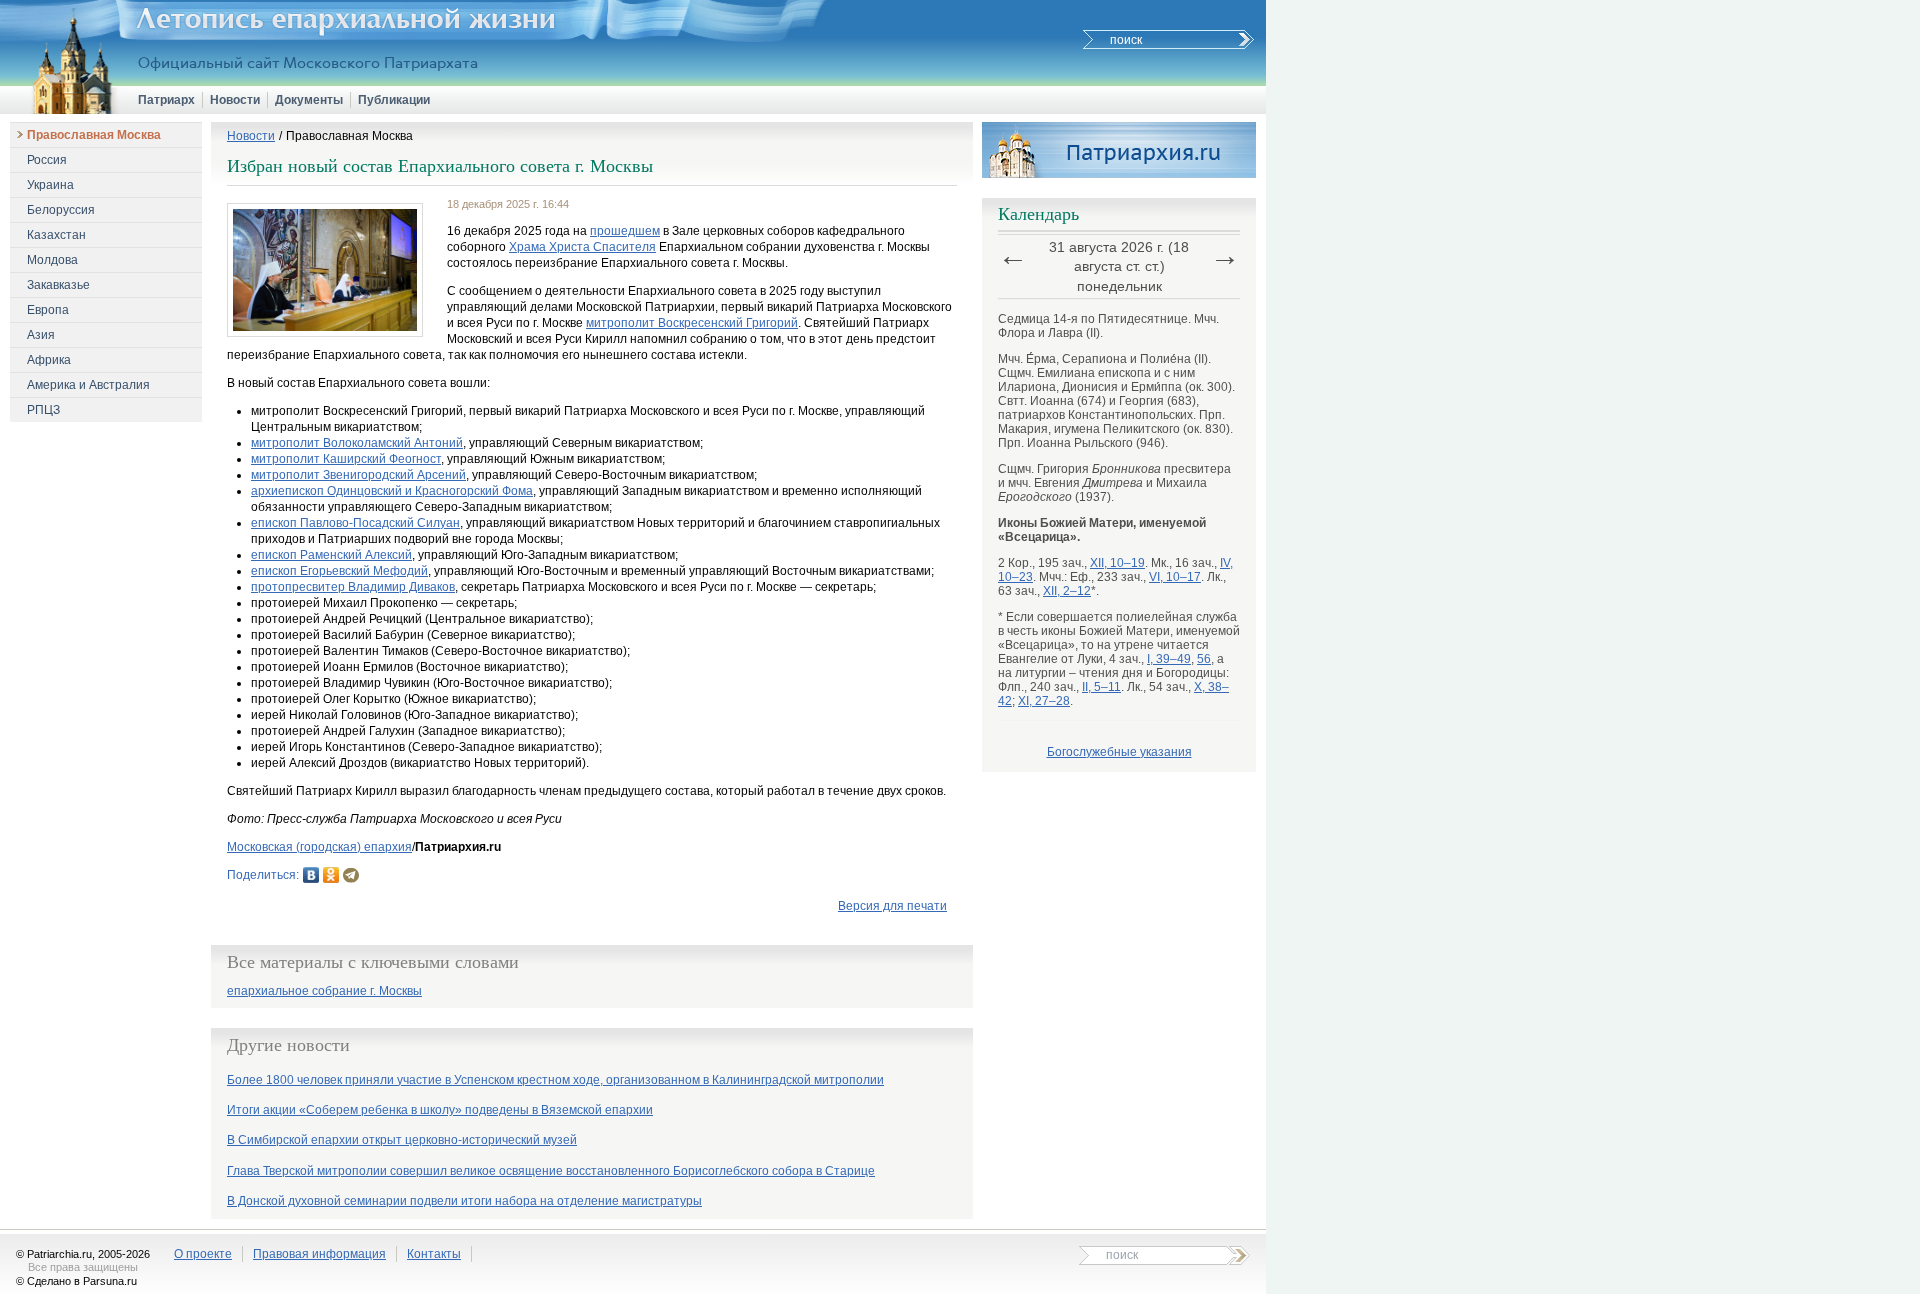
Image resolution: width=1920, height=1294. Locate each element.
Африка (49, 360)
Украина (50, 185)
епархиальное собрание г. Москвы (324, 991)
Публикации (394, 100)
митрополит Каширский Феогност (346, 459)
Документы (309, 100)
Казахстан (56, 235)
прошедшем (625, 231)
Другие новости (288, 1045)
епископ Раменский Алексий (331, 555)
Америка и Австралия (88, 385)
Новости (235, 100)
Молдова (52, 260)
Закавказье (58, 285)
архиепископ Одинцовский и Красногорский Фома (392, 491)
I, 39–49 (1169, 659)
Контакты (434, 1254)
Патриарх (166, 100)
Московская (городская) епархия (319, 847)
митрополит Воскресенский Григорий (692, 323)
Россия (47, 160)
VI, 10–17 (1175, 577)
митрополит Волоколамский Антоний (357, 443)
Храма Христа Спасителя (582, 247)
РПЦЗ (43, 410)
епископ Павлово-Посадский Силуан (355, 523)
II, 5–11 (1101, 687)
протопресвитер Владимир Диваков (353, 587)
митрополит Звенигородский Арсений (358, 475)
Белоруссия (61, 210)
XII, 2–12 (1067, 591)
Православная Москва (94, 135)
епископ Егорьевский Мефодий (339, 571)
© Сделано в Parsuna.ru (76, 1281)
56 (1204, 659)
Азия (41, 335)
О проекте (203, 1254)
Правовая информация (319, 1254)
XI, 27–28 (1044, 701)
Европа (48, 310)
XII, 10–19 (1117, 563)
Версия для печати (892, 906)
